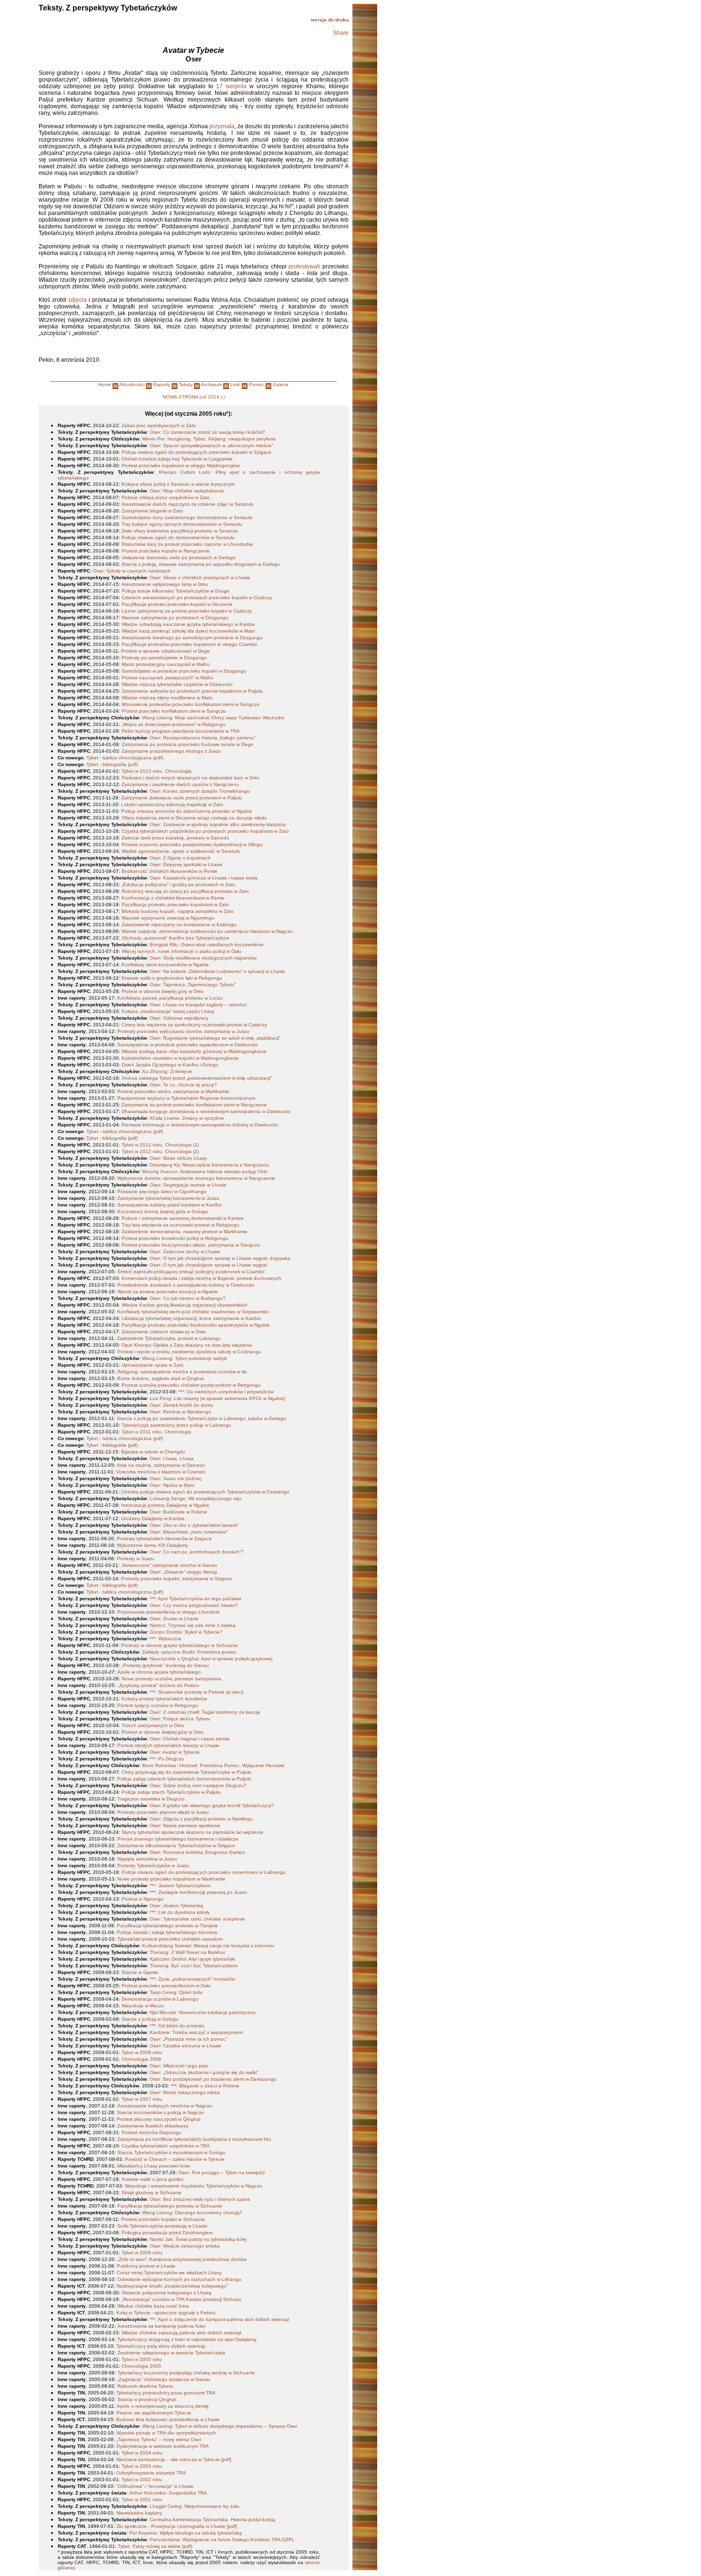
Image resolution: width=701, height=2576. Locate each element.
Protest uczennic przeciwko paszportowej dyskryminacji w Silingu (192, 844)
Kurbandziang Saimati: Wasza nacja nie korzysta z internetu (208, 1946)
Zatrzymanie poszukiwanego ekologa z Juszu (171, 751)
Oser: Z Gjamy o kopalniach (180, 858)
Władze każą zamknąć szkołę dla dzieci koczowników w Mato (188, 631)
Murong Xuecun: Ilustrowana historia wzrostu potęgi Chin (205, 1171)
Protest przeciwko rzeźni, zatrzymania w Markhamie (173, 1091)
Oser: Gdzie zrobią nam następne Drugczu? (198, 1785)
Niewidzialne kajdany (139, 2513)
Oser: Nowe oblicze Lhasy (178, 1158)
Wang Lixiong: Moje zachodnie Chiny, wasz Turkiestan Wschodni (213, 718)
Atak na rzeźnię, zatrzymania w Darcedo (161, 1465)
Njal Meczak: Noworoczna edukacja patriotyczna (203, 2012)
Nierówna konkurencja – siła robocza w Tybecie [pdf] (174, 2459)
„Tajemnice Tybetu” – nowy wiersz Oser (159, 2439)
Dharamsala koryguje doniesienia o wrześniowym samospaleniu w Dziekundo (206, 1111)
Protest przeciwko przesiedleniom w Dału (166, 1986)
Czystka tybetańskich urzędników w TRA (166, 2146)
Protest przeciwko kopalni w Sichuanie (163, 2219)
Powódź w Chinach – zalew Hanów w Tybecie (175, 2159)
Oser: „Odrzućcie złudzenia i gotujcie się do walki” (204, 2072)
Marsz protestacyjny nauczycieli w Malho (166, 664)
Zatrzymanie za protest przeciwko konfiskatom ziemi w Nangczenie (194, 1105)
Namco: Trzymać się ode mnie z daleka (193, 1625)
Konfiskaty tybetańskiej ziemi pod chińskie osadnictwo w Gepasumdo (193, 1312)
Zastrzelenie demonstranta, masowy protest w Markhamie (185, 1232)
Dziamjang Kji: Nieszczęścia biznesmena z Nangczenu (209, 1165)
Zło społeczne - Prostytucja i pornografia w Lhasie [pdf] (177, 2526)
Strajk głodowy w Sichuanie (152, 2193)
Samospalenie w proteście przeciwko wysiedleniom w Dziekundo (188, 1045)
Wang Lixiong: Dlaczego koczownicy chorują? (192, 2213)
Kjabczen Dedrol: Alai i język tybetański (192, 1959)
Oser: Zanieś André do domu (181, 1405)
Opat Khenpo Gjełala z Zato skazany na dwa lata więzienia (187, 1345)
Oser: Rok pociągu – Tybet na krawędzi (222, 2172)
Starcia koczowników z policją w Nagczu (160, 2112)
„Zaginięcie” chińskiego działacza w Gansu (164, 2379)
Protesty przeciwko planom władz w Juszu (163, 1812)
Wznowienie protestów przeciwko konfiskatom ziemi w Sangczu (191, 704)
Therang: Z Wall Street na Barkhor (187, 1952)
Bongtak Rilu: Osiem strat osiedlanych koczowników (206, 945)
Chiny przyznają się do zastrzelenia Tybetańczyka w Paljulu (186, 1772)
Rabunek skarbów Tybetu (145, 2386)
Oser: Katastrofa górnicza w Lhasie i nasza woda (204, 878)
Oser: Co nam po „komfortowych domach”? (197, 1552)
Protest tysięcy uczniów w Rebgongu (158, 1705)
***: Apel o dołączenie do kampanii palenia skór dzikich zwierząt (219, 2319)
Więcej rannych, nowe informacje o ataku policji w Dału (181, 951)
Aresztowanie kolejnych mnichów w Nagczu (165, 2106)
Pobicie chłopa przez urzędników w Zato (166, 497)
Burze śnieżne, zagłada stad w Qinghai (160, 1378)
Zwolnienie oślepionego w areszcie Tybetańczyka (171, 2353)
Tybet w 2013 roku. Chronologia (157, 771)
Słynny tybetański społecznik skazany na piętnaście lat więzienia (192, 1832)
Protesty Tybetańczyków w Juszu (153, 1866)
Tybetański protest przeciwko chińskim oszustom (170, 1939)
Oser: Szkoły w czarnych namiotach (132, 571)
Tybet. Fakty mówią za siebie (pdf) (155, 2546)
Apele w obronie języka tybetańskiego (159, 1672)
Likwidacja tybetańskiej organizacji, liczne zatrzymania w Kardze (191, 1318)
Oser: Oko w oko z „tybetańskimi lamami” (194, 1525)
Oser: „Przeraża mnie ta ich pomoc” (188, 2039)
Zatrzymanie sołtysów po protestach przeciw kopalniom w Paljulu (192, 691)
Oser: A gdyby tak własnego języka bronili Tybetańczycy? (212, 1805)
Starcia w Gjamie (140, 1972)
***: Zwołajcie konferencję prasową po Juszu (198, 1892)
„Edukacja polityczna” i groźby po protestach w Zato (178, 884)
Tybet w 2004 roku (142, 2453)
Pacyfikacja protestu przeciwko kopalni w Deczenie (177, 604)
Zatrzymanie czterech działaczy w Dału (164, 1332)
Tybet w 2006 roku (142, 2253)
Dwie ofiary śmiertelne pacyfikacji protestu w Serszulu (180, 531)
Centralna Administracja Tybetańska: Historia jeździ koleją (212, 2520)
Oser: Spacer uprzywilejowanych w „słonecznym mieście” (211, 445)
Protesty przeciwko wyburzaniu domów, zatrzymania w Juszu (183, 1031)
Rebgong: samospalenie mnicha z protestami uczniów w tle (182, 1372)
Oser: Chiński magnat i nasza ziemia (190, 1739)
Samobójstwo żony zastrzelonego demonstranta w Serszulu (187, 517)
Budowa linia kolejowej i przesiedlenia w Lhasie (168, 2419)
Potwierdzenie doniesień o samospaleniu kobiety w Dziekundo (186, 1285)
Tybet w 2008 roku (142, 2052)
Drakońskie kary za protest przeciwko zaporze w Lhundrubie (187, 544)
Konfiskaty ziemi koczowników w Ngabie (165, 965)
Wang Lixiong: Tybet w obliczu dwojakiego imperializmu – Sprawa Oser (220, 2426)
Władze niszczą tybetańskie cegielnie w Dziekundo (177, 684)
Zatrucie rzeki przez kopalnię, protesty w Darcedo (175, 838)
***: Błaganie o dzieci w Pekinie (205, 2086)
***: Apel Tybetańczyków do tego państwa (196, 1599)
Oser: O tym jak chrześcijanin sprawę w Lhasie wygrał (208, 1265)
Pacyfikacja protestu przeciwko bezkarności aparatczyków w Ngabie (196, 1325)
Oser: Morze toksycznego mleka (185, 2092)
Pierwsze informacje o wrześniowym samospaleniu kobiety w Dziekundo (200, 1125)
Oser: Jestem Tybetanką (176, 1906)
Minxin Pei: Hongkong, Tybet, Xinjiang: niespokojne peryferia (209, 439)
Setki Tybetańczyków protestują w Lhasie (162, 2226)
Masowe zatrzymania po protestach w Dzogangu (175, 618)
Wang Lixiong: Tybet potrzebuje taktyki (185, 1358)
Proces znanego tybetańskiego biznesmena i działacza (178, 1839)
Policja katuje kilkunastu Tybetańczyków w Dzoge (175, 591)
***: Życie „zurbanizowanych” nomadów (192, 1979)
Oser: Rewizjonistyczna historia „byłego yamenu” (203, 738)
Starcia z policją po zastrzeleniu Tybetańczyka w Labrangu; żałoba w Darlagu (201, 1418)
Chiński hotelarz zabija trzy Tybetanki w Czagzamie (177, 459)
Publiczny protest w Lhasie (146, 2266)
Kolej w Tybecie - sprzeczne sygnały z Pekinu (166, 2313)
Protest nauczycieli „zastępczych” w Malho (168, 678)
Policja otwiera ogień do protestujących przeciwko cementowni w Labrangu (204, 1872)
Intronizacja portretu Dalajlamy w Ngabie (165, 1505)
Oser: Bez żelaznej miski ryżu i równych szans (200, 2199)
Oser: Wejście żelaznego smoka (185, 2246)
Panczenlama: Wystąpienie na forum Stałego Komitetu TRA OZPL (222, 2540)
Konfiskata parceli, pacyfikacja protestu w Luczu (170, 998)
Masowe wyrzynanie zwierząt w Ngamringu (168, 918)
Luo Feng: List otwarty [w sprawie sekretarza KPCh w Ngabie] (217, 1398)
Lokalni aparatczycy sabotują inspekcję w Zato (172, 804)
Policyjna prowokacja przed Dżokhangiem (167, 2233)
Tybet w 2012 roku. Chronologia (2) (160, 1151)
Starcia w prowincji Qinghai (147, 2399)
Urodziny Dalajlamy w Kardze (153, 1518)
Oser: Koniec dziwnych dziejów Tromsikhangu (200, 791)
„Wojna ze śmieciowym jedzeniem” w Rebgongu (174, 724)
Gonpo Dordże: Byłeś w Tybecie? (186, 1632)
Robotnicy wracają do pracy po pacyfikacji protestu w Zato (185, 891)
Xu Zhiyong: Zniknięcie (167, 1071)
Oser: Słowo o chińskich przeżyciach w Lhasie (200, 578)
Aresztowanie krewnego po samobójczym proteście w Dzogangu (192, 638)
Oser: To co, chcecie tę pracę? (183, 1085)
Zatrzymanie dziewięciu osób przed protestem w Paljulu (182, 798)
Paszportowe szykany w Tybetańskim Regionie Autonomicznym (186, 1098)
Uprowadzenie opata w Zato (153, 1365)
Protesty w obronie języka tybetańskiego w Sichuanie (180, 1645)
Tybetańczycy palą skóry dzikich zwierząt (161, 2346)
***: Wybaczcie (166, 1639)
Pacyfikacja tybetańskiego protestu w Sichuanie (170, 2206)
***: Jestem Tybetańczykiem (180, 1886)
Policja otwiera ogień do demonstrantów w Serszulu (178, 537)
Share (341, 33)
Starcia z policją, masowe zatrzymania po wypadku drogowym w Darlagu (201, 564)
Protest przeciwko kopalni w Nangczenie (166, 551)
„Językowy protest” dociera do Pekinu (158, 1685)
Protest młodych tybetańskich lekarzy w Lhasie (168, 1745)
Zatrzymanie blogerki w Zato (152, 511)
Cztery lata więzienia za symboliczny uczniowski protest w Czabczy (194, 1025)
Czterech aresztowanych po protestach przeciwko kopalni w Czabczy (197, 598)
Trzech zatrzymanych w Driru (153, 1725)
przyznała (222, 126)
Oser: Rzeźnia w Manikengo (180, 1412)
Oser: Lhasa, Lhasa (172, 1458)
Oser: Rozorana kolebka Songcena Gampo (197, 1852)
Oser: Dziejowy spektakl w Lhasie (186, 864)
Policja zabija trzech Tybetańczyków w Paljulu (171, 1792)
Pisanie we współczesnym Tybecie (154, 2413)
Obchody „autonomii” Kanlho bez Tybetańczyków (175, 938)
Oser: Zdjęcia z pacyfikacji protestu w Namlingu (201, 1819)
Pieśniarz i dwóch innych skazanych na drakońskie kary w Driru (191, 778)
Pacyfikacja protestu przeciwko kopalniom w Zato (175, 905)
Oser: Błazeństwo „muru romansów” (189, 1532)
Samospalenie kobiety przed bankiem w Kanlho (170, 1205)
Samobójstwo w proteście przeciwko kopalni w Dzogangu (184, 671)
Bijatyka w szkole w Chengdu (153, 1452)
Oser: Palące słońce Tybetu (180, 1719)
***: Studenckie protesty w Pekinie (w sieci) (196, 1692)
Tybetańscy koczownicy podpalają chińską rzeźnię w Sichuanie (186, 2373)
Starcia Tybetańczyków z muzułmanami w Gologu (171, 2152)
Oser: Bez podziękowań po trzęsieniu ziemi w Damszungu (213, 2079)
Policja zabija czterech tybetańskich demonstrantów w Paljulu (184, 1779)
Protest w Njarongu (143, 1899)
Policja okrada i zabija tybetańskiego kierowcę (167, 1932)
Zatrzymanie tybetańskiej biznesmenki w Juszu (168, 1198)
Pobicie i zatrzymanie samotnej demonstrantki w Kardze (183, 1218)
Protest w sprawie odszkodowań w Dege (165, 651)
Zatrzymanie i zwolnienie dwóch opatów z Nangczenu (180, 784)
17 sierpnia (231, 86)
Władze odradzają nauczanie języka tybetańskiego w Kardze (188, 624)
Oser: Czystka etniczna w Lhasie (186, 2046)
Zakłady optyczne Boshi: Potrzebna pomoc (189, 1652)
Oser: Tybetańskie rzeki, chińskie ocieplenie (197, 1919)
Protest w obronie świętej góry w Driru (163, 991)
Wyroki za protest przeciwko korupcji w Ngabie (168, 1292)
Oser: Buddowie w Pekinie (179, 1512)
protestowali (304, 266)
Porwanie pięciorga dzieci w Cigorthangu (162, 1191)
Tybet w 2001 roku (142, 2499)
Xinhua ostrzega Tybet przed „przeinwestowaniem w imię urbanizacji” (197, 1078)
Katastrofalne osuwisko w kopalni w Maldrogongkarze (180, 1058)
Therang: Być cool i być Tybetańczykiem (194, 1966)
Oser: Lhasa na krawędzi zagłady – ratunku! (198, 1005)
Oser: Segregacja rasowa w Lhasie (188, 1185)
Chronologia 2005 (141, 2366)
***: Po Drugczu (167, 1759)
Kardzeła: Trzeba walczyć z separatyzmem (196, 2032)
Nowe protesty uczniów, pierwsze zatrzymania (171, 1679)
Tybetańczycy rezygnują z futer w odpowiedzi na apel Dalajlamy (187, 2339)
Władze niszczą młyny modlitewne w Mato (167, 698)
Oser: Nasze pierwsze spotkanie (185, 1825)
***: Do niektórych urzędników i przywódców (226, 1392)
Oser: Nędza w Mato (172, 1485)
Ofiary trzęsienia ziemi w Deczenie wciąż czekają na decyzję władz (194, 818)
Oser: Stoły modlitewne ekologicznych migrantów (203, 958)
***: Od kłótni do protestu (177, 2026)
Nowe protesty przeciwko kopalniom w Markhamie (171, 1879)
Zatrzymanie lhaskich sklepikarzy (153, 2126)
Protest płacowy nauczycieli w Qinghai (159, 2119)
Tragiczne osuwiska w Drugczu (151, 1799)
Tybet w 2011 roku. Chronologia (156, 1432)
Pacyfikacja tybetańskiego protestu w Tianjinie (167, 1926)
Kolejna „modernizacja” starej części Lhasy (168, 1011)
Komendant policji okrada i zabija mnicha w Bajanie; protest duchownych (201, 1278)
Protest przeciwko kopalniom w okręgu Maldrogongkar (181, 465)
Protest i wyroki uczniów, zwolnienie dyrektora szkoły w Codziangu (189, 1352)
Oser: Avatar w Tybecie (175, 1752)
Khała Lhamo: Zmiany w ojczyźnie (187, 1118)
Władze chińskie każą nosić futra (153, 2306)
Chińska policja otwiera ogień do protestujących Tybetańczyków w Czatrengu (205, 1492)
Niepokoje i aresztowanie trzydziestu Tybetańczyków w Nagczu (194, 2186)
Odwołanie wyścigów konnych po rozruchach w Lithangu (179, 2279)
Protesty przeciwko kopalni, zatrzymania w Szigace (177, 1579)
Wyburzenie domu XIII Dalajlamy (152, 1545)
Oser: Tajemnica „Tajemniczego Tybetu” (193, 985)
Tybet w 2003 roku (142, 2466)
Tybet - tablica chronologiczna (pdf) (125, 758)
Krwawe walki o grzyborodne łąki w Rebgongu (172, 978)
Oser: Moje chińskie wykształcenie (187, 491)
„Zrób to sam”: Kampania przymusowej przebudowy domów (182, 2259)
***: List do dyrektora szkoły (180, 1912)
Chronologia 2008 (141, 2059)
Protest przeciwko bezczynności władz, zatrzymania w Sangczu (191, 1245)
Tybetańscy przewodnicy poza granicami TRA (166, 2393)
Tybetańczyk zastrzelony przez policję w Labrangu (176, 1425)
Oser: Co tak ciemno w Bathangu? (188, 1298)
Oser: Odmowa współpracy (179, 1018)
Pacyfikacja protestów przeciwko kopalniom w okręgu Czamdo (189, 644)
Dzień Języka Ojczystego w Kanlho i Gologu (170, 1065)
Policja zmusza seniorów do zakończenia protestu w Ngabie (187, 811)
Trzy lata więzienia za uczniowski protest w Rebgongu (180, 1225)
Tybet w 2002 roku (142, 2479)
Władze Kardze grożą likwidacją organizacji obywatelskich (185, 1305)
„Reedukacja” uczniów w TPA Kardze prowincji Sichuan (181, 2299)
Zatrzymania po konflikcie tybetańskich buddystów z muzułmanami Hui (194, 2139)
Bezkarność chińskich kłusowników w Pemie (170, 871)
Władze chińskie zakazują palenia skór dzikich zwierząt (181, 2333)
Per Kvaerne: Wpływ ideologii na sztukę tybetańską (186, 2533)
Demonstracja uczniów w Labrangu (160, 1999)
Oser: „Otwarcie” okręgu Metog (183, 1572)
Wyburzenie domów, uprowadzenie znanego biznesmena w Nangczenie (196, 1178)
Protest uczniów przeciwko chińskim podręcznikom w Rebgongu (191, 1385)
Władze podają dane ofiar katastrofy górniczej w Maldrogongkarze (194, 1051)
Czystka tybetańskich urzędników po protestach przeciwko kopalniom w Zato (205, 831)
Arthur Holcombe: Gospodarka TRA (168, 2493)
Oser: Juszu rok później (175, 1478)
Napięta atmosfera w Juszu (147, 1859)
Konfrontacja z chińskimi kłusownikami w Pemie (173, 898)
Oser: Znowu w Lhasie (174, 1619)
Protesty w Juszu (135, 1559)
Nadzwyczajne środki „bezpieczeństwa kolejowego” (172, 2286)
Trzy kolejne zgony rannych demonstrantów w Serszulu (182, 524)
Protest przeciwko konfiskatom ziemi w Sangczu (174, 711)
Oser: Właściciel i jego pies (179, 2066)
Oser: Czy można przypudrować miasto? (194, 1605)
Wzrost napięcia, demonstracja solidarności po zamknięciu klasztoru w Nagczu (207, 931)
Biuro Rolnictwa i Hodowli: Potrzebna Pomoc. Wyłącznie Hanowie (213, 1765)
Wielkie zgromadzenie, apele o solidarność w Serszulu (181, 851)
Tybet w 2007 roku (142, 2099)
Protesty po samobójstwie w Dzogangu (164, 658)
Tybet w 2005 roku (142, 2359)
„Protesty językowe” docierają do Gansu (165, 1665)
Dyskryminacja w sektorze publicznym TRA (163, 2446)
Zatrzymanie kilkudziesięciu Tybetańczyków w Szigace (176, 1845)
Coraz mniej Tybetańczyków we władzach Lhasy (169, 2273)
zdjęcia (77, 300)
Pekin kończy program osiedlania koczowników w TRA (181, 731)
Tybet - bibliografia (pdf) (112, 764)
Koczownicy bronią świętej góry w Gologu (163, 1211)
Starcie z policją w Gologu (150, 2019)
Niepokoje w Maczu (143, 2006)
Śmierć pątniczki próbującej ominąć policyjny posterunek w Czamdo (191, 1272)
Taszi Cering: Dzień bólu (176, 1992)
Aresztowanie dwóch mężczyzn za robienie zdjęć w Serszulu (188, 504)
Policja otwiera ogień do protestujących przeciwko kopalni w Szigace (196, 452)
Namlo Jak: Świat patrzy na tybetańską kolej (198, 2239)
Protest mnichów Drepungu (151, 2132)
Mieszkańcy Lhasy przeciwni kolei (154, 2166)
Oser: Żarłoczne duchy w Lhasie (185, 1252)
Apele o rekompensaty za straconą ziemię (163, 2406)
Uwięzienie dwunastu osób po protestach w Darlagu (179, 557)
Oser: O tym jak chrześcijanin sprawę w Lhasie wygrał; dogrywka (220, 1258)
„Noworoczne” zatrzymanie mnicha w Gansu (169, 1565)
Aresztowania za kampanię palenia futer (161, 2326)
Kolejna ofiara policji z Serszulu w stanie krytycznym (178, 484)
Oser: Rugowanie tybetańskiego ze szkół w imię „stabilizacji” (215, 1038)
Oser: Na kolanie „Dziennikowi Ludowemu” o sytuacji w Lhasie (217, 971)
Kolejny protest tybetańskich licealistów (164, 1699)
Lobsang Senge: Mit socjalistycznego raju (196, 1498)
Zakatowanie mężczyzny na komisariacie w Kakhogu (179, 925)
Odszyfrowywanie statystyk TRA (151, 2473)
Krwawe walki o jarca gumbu (153, 2179)
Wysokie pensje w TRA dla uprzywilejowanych (166, 2433)
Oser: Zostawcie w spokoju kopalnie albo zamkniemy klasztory (218, 824)
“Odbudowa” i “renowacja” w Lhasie (155, 2486)
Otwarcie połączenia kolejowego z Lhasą (166, 2293)
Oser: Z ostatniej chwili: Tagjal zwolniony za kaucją (205, 1712)
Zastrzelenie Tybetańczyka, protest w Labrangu (169, 1338)
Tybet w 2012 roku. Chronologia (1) (160, 1145)
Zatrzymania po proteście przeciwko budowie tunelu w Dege (187, 744)
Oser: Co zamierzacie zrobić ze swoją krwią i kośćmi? (207, 432)
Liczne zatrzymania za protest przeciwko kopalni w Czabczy (187, 611)
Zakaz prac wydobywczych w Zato (159, 425)
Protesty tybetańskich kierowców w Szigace (164, 1538)
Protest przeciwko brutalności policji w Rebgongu (175, 1238)
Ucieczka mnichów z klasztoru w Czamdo (161, 1472)
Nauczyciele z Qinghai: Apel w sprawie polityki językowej (211, 1659)
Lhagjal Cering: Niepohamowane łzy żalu (195, 2506)
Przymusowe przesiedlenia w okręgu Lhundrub (169, 1612)
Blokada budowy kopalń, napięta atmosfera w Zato (178, 911)
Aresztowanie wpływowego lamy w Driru (165, 584)
